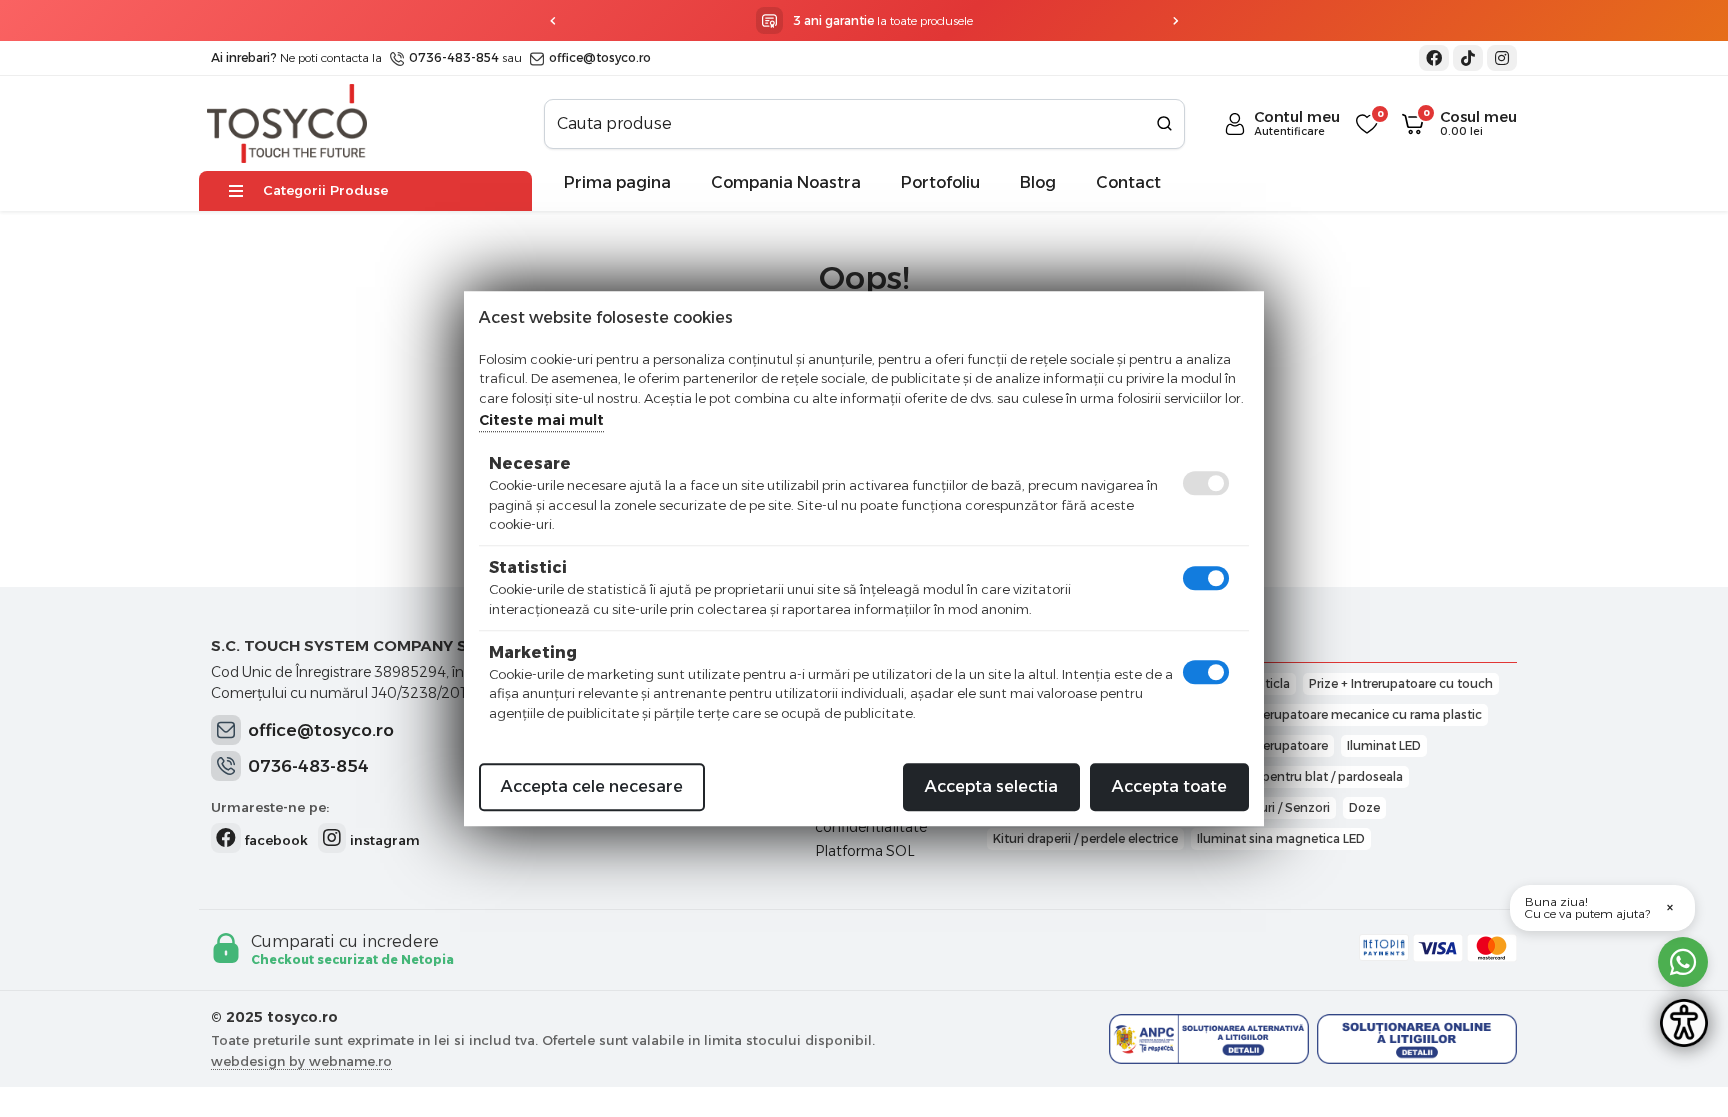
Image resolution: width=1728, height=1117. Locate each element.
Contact (1128, 182)
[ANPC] (1209, 1039)
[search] (1164, 124)
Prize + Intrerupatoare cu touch (1401, 683)
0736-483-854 (452, 57)
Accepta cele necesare (592, 786)
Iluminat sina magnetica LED (1281, 838)
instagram (383, 840)
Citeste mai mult (541, 420)
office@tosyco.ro (598, 57)
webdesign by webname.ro (301, 1061)
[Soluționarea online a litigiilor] (1417, 1039)
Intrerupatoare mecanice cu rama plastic (1362, 714)
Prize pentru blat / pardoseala (1316, 776)
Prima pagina (617, 182)
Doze (1364, 807)
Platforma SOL (865, 851)
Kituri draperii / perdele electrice (1085, 838)
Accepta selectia (991, 786)
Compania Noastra (786, 182)
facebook (274, 840)
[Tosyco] (287, 122)
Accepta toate (1169, 786)
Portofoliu (940, 182)
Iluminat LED (1384, 745)
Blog (1038, 182)
